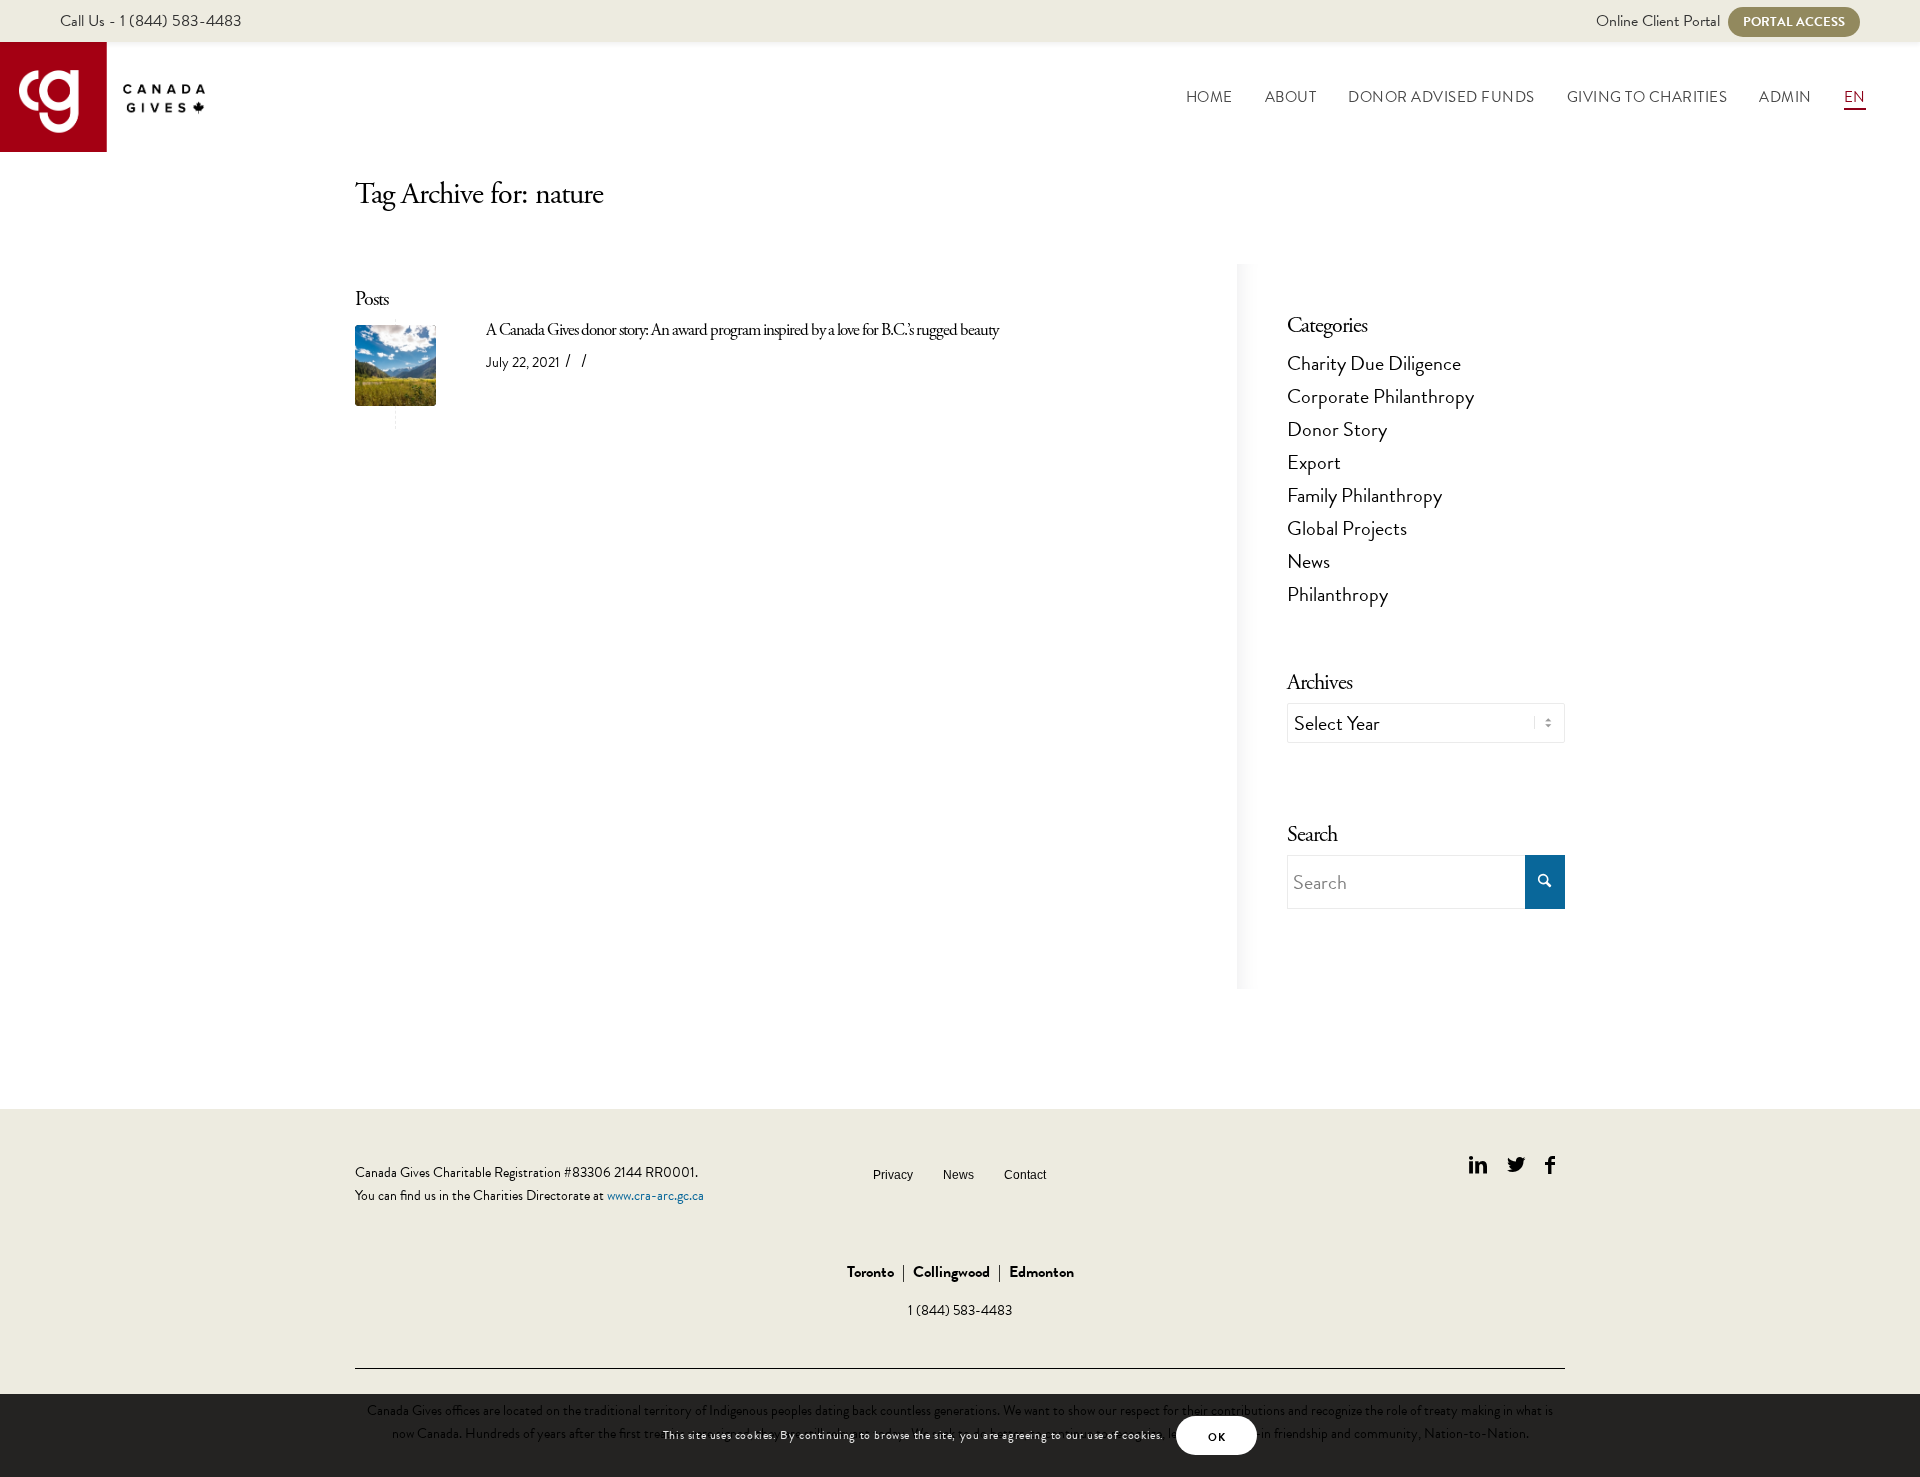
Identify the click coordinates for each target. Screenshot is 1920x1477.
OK (1216, 1437)
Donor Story (1337, 429)
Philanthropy (1337, 594)
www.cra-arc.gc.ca (655, 1195)
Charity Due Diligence (1374, 363)
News (1308, 561)
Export (1314, 462)
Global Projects (1347, 528)
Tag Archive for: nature (479, 194)
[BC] (395, 365)
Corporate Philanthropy (1380, 396)
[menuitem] (1209, 97)
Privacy (893, 1175)
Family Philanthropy (1364, 495)
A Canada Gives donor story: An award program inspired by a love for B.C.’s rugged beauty (742, 330)
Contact (1025, 1175)
